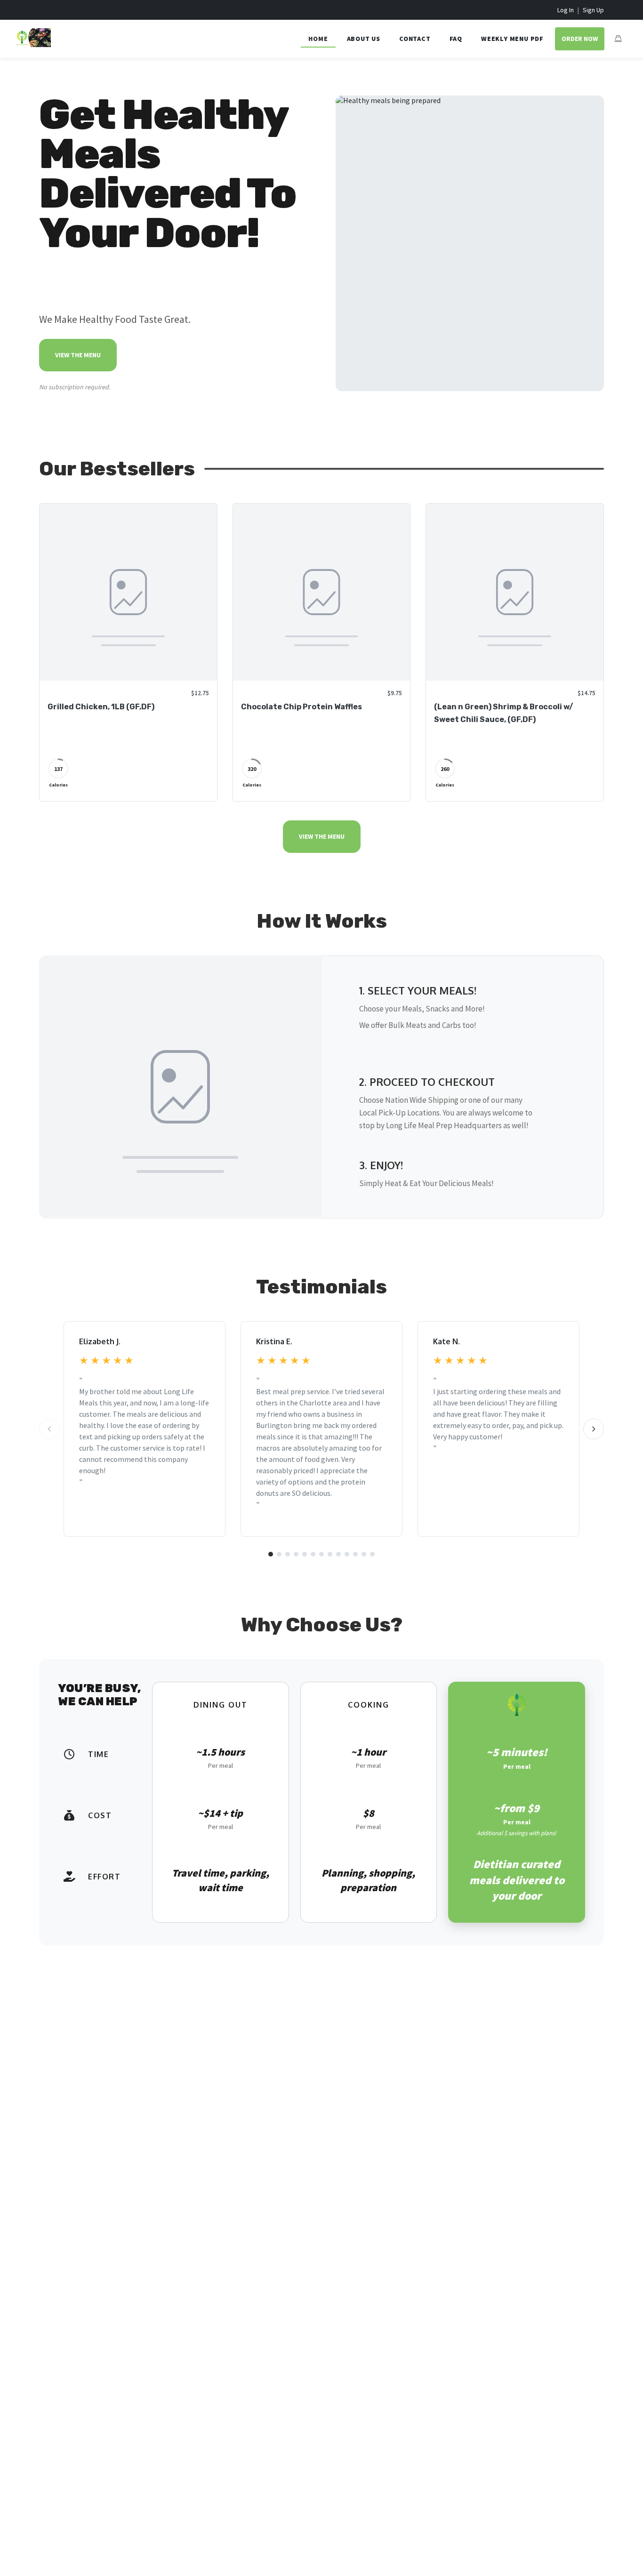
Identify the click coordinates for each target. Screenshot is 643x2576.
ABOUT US (364, 39)
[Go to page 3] (288, 1554)
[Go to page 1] (271, 1554)
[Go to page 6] (313, 1554)
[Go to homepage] (33, 44)
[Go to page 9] (338, 1554)
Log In (566, 10)
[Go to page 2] (279, 1554)
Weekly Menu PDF (512, 39)
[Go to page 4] (296, 1554)
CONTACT (415, 39)
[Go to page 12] (364, 1554)
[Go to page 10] (347, 1554)
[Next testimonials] (594, 1429)
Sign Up (593, 10)
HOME (318, 39)
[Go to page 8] (330, 1554)
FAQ (456, 39)
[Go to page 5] (305, 1554)
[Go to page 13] (372, 1554)
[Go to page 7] (321, 1554)
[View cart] (618, 39)
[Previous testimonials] (49, 1429)
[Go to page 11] (355, 1554)
